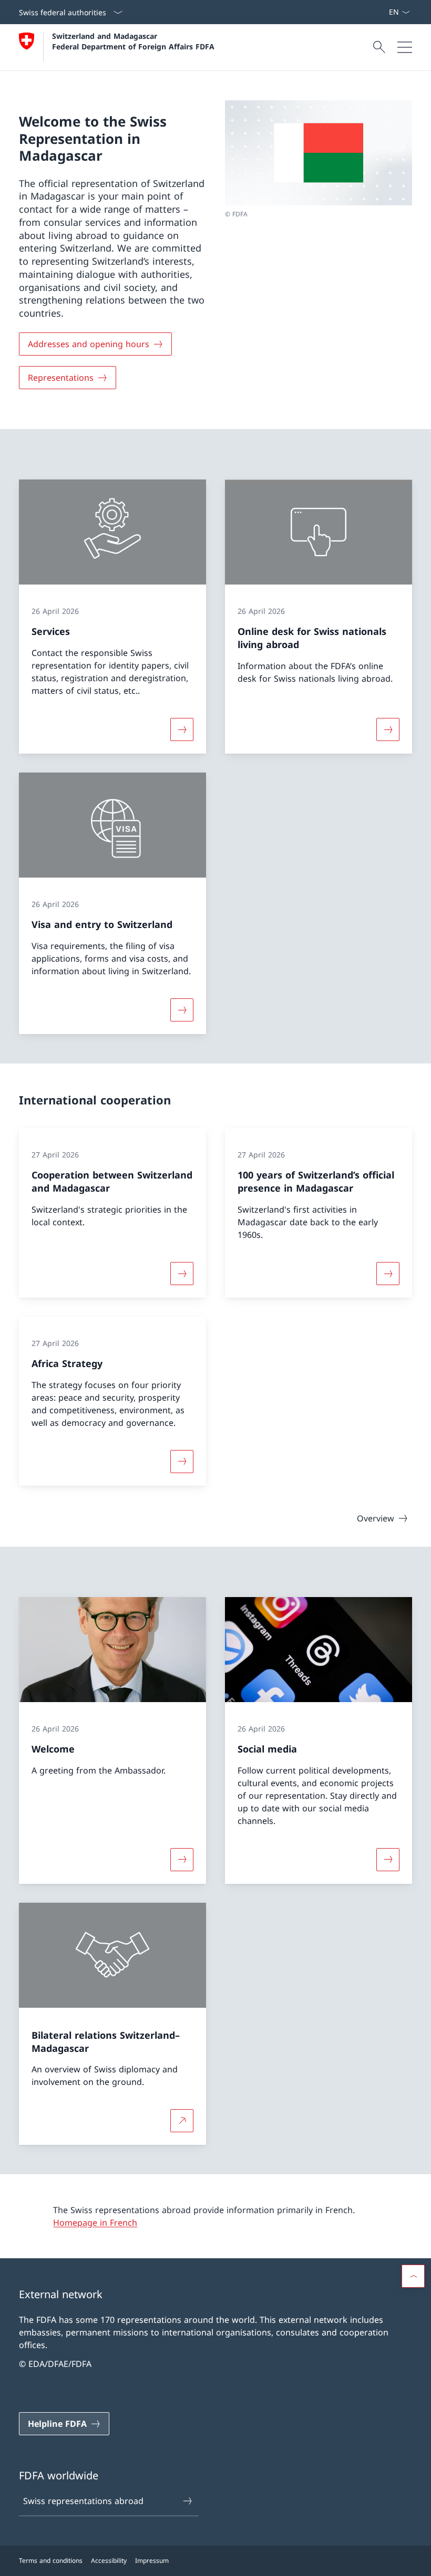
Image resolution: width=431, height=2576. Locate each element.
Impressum (152, 2561)
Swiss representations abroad (83, 2501)
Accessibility (109, 2561)
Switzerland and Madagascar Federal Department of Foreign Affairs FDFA (133, 41)
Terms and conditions (51, 2561)
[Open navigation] (405, 47)
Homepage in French (95, 2223)
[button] (413, 2276)
